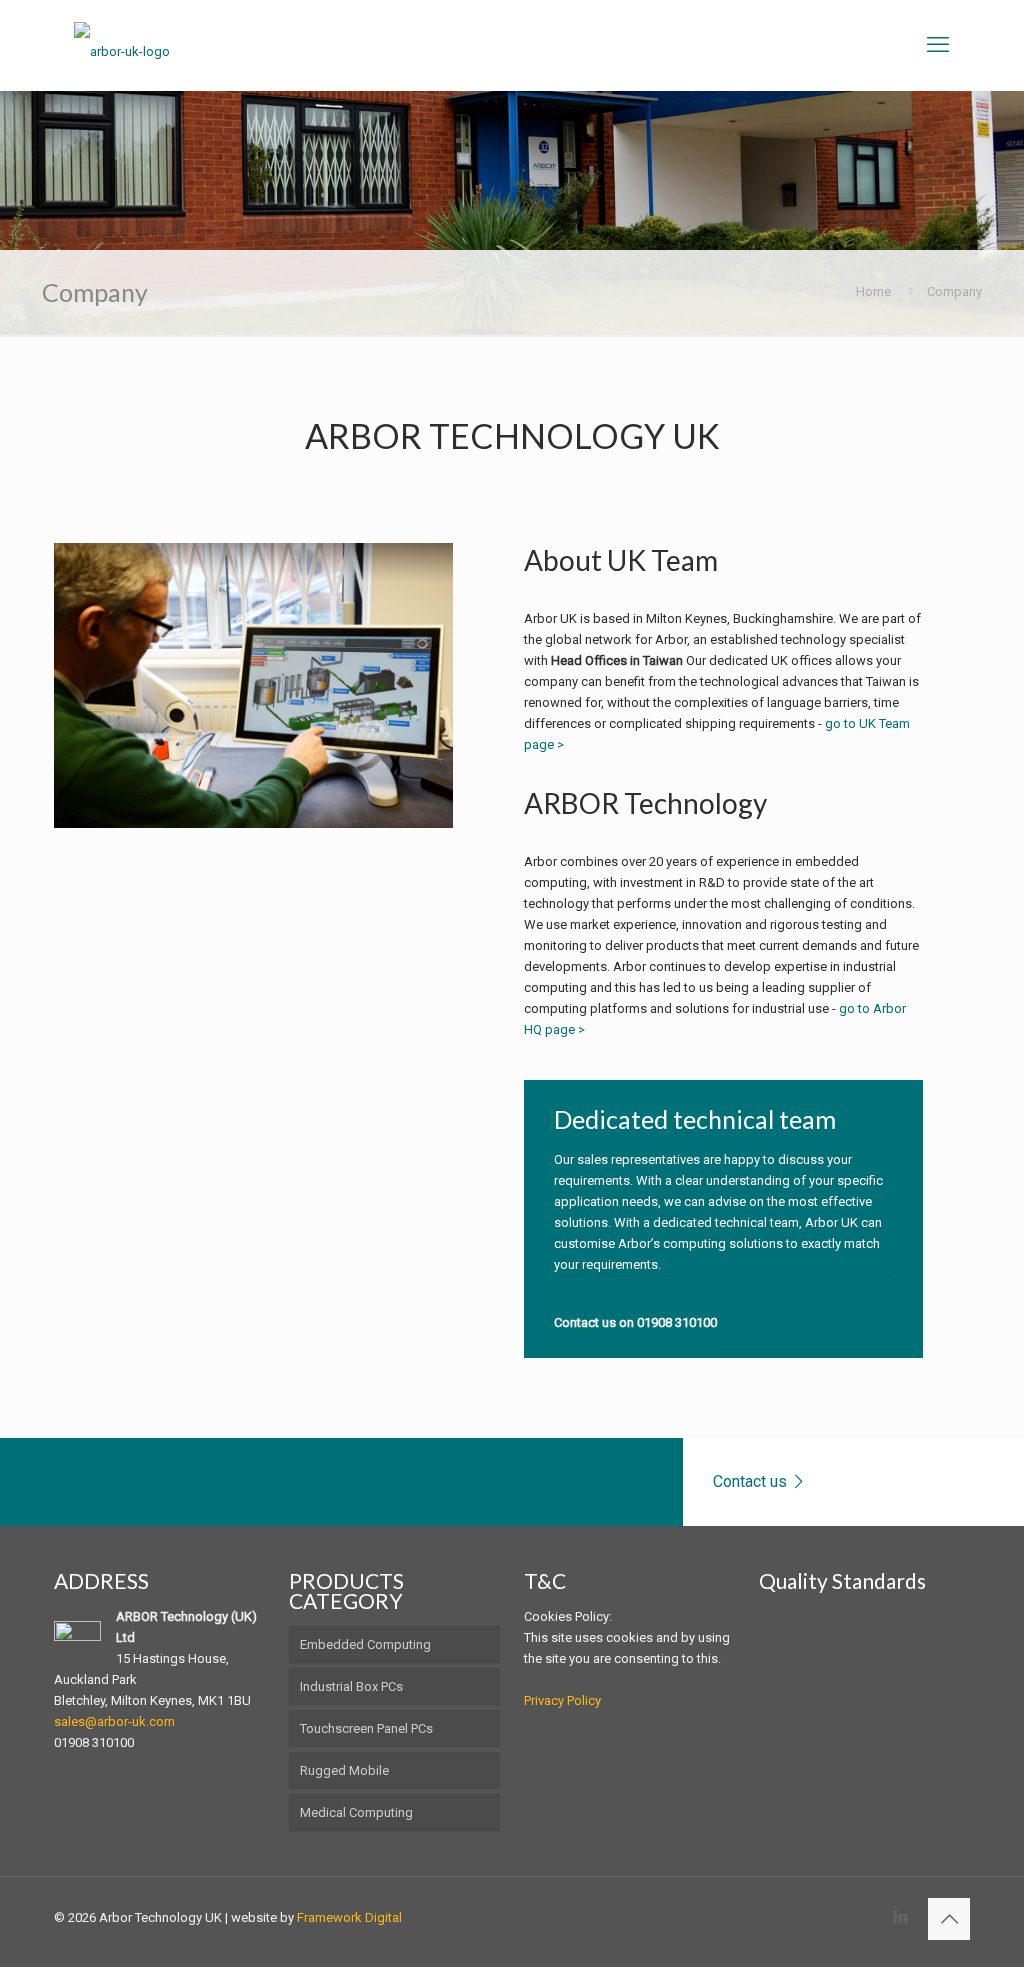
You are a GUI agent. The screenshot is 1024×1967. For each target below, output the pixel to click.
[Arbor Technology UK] (122, 45)
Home (873, 291)
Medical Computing (356, 1812)
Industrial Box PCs (351, 1686)
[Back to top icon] (949, 1919)
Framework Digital (349, 1917)
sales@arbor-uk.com (114, 1721)
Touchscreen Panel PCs (366, 1728)
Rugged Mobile (344, 1770)
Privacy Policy (562, 1700)
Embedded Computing (365, 1644)
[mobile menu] (938, 45)
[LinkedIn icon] (900, 1917)
